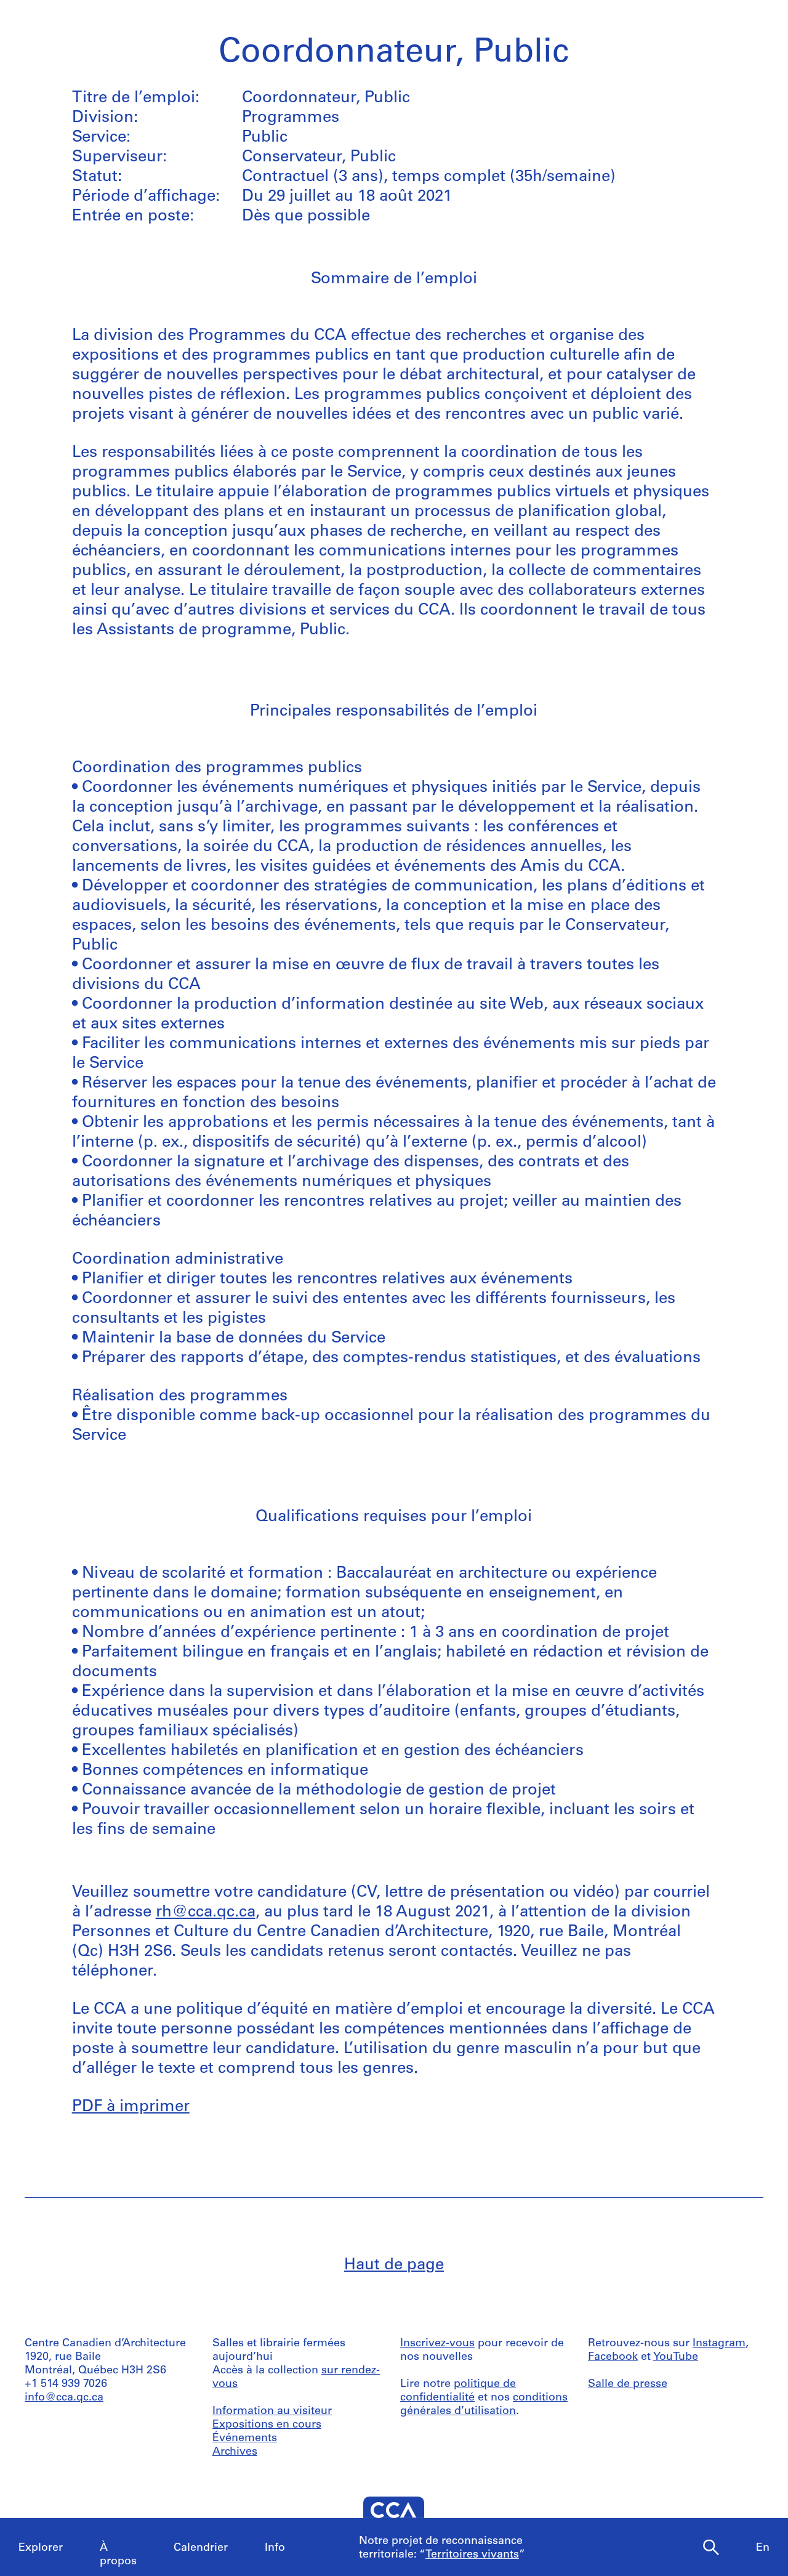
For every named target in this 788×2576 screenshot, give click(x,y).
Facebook (613, 2357)
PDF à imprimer (131, 2107)
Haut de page (394, 2265)
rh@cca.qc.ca (206, 1912)
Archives (235, 2452)
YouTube (676, 2357)
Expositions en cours (267, 2425)
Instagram (719, 2344)
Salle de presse (628, 2384)
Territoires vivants (472, 2555)
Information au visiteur (272, 2412)
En (763, 2548)
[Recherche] (711, 2548)
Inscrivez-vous (437, 2344)
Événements (245, 2439)
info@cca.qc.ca (64, 2398)
